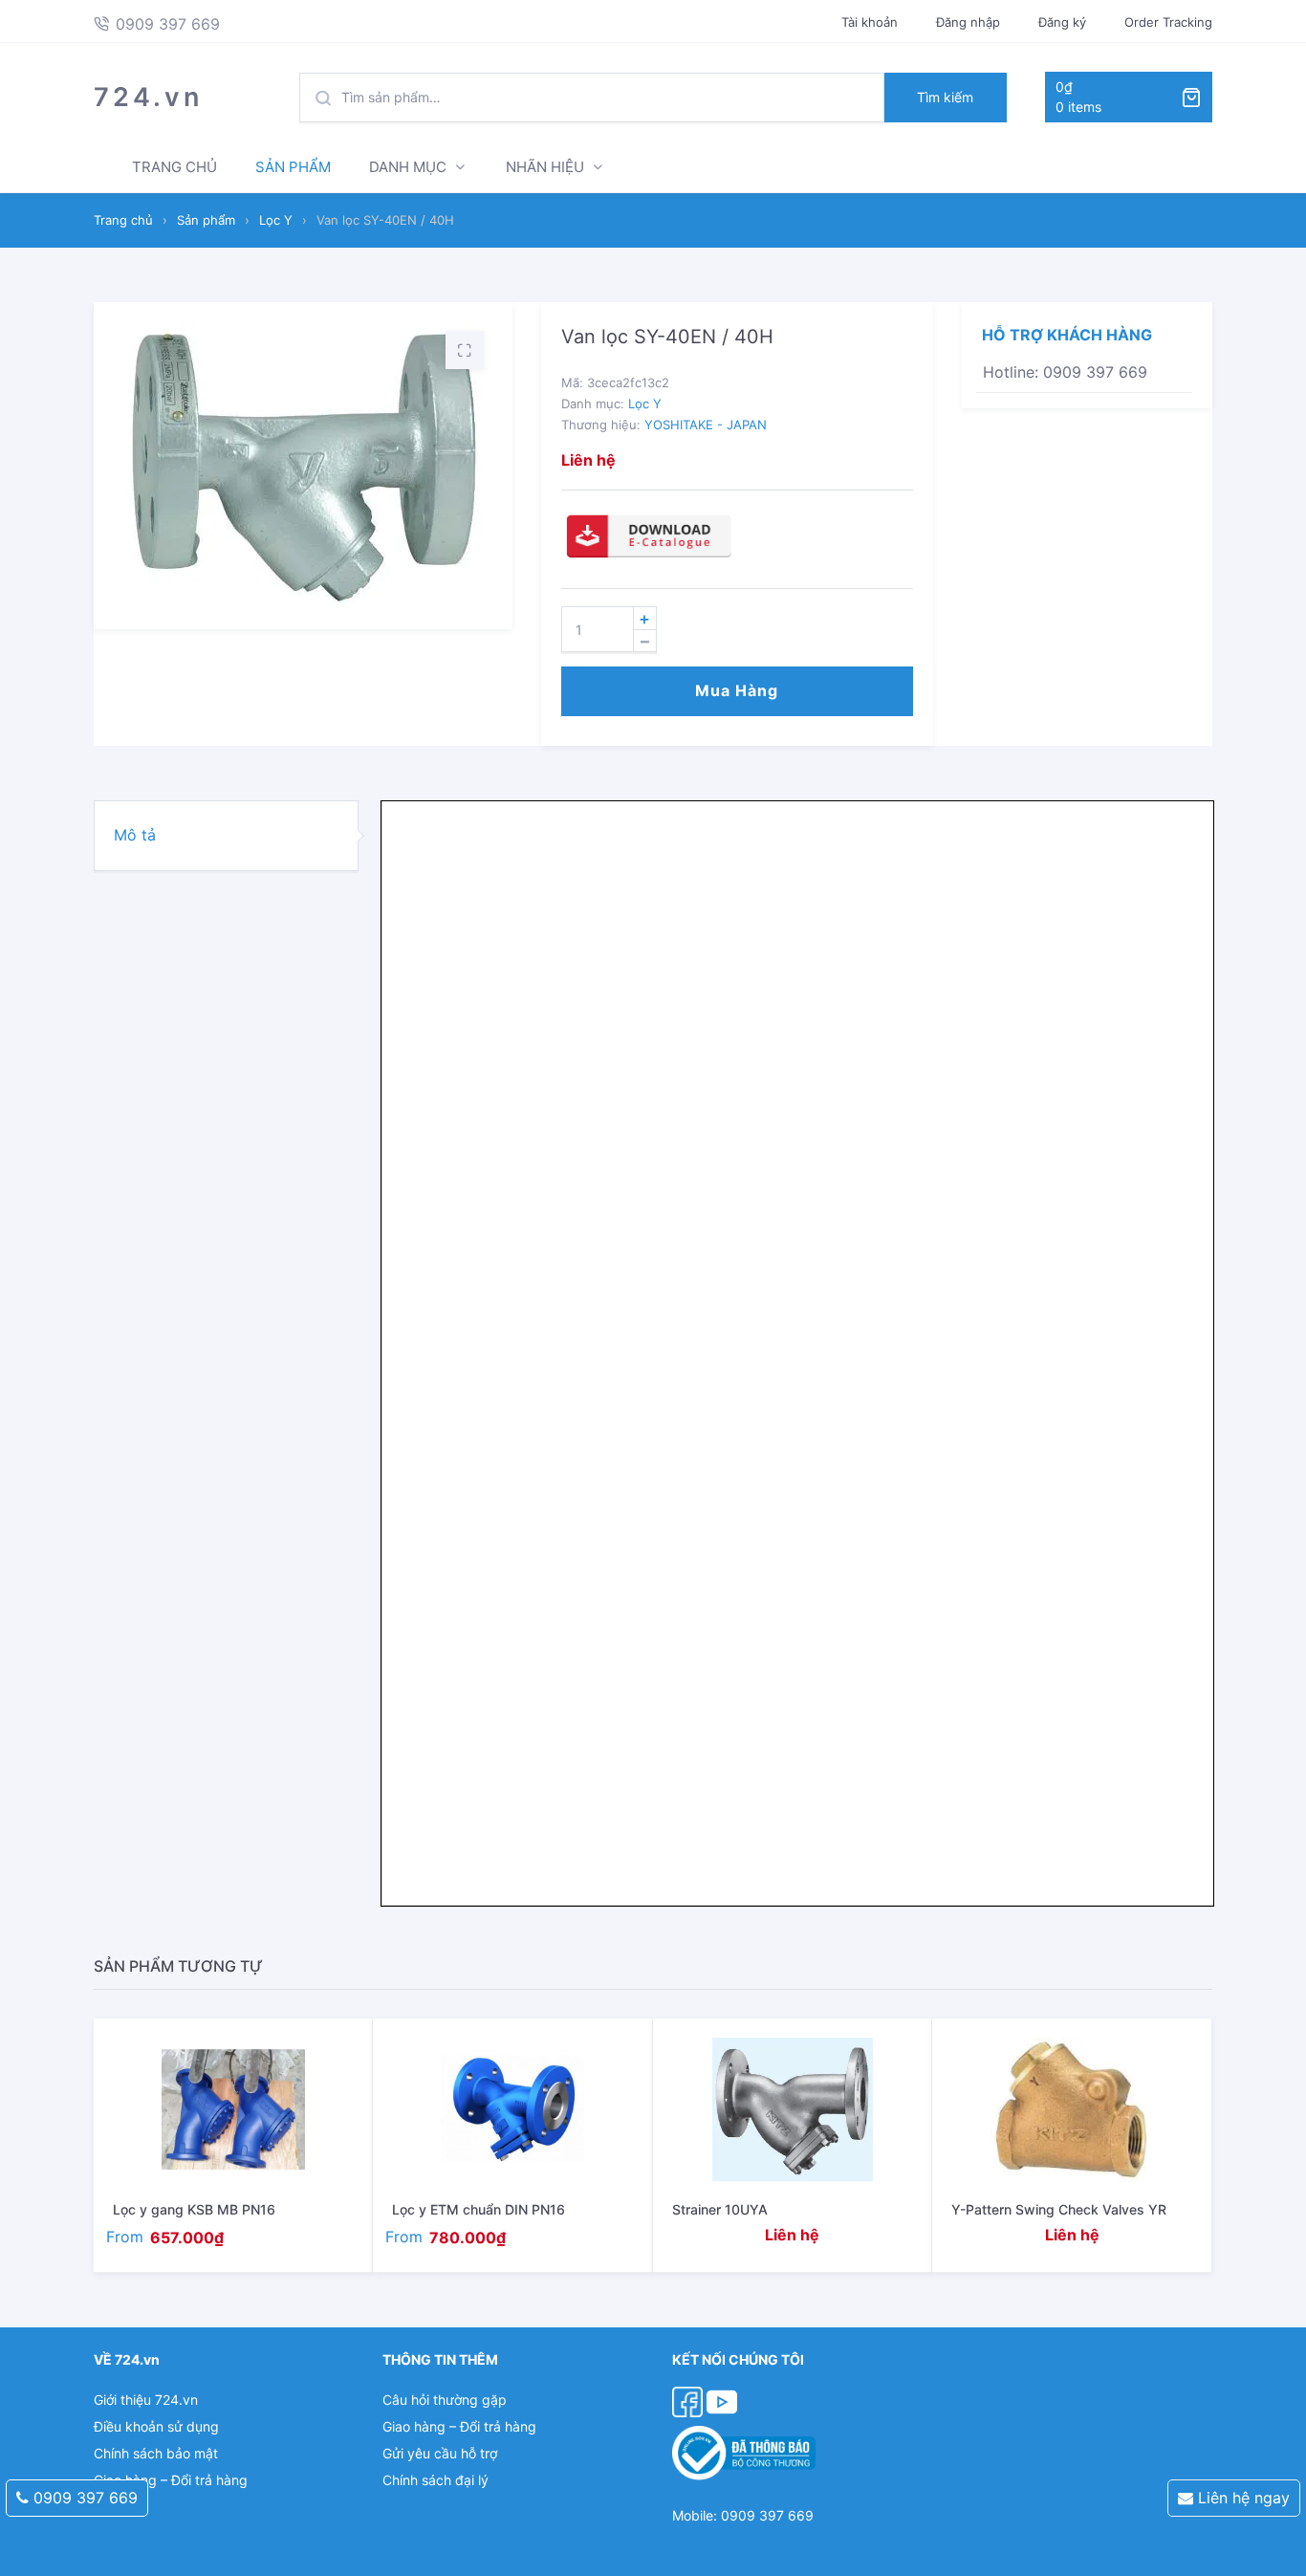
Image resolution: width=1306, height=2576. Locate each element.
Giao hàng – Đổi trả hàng (171, 2480)
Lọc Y (276, 220)
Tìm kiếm (945, 97)
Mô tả (135, 835)
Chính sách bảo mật (156, 2453)
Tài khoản (870, 22)
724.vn (148, 97)
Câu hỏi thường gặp (445, 2400)
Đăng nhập (968, 22)
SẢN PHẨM (293, 167)
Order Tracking (1168, 22)
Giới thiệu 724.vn (146, 2400)
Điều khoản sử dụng (156, 2426)
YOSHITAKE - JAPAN (706, 425)
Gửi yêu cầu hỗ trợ (440, 2453)
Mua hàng (737, 690)
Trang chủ (123, 220)
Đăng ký (1062, 22)
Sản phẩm (206, 220)
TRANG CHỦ (174, 167)
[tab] (226, 836)
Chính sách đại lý (435, 2480)
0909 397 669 (83, 2498)
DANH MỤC (408, 167)
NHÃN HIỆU (545, 167)
